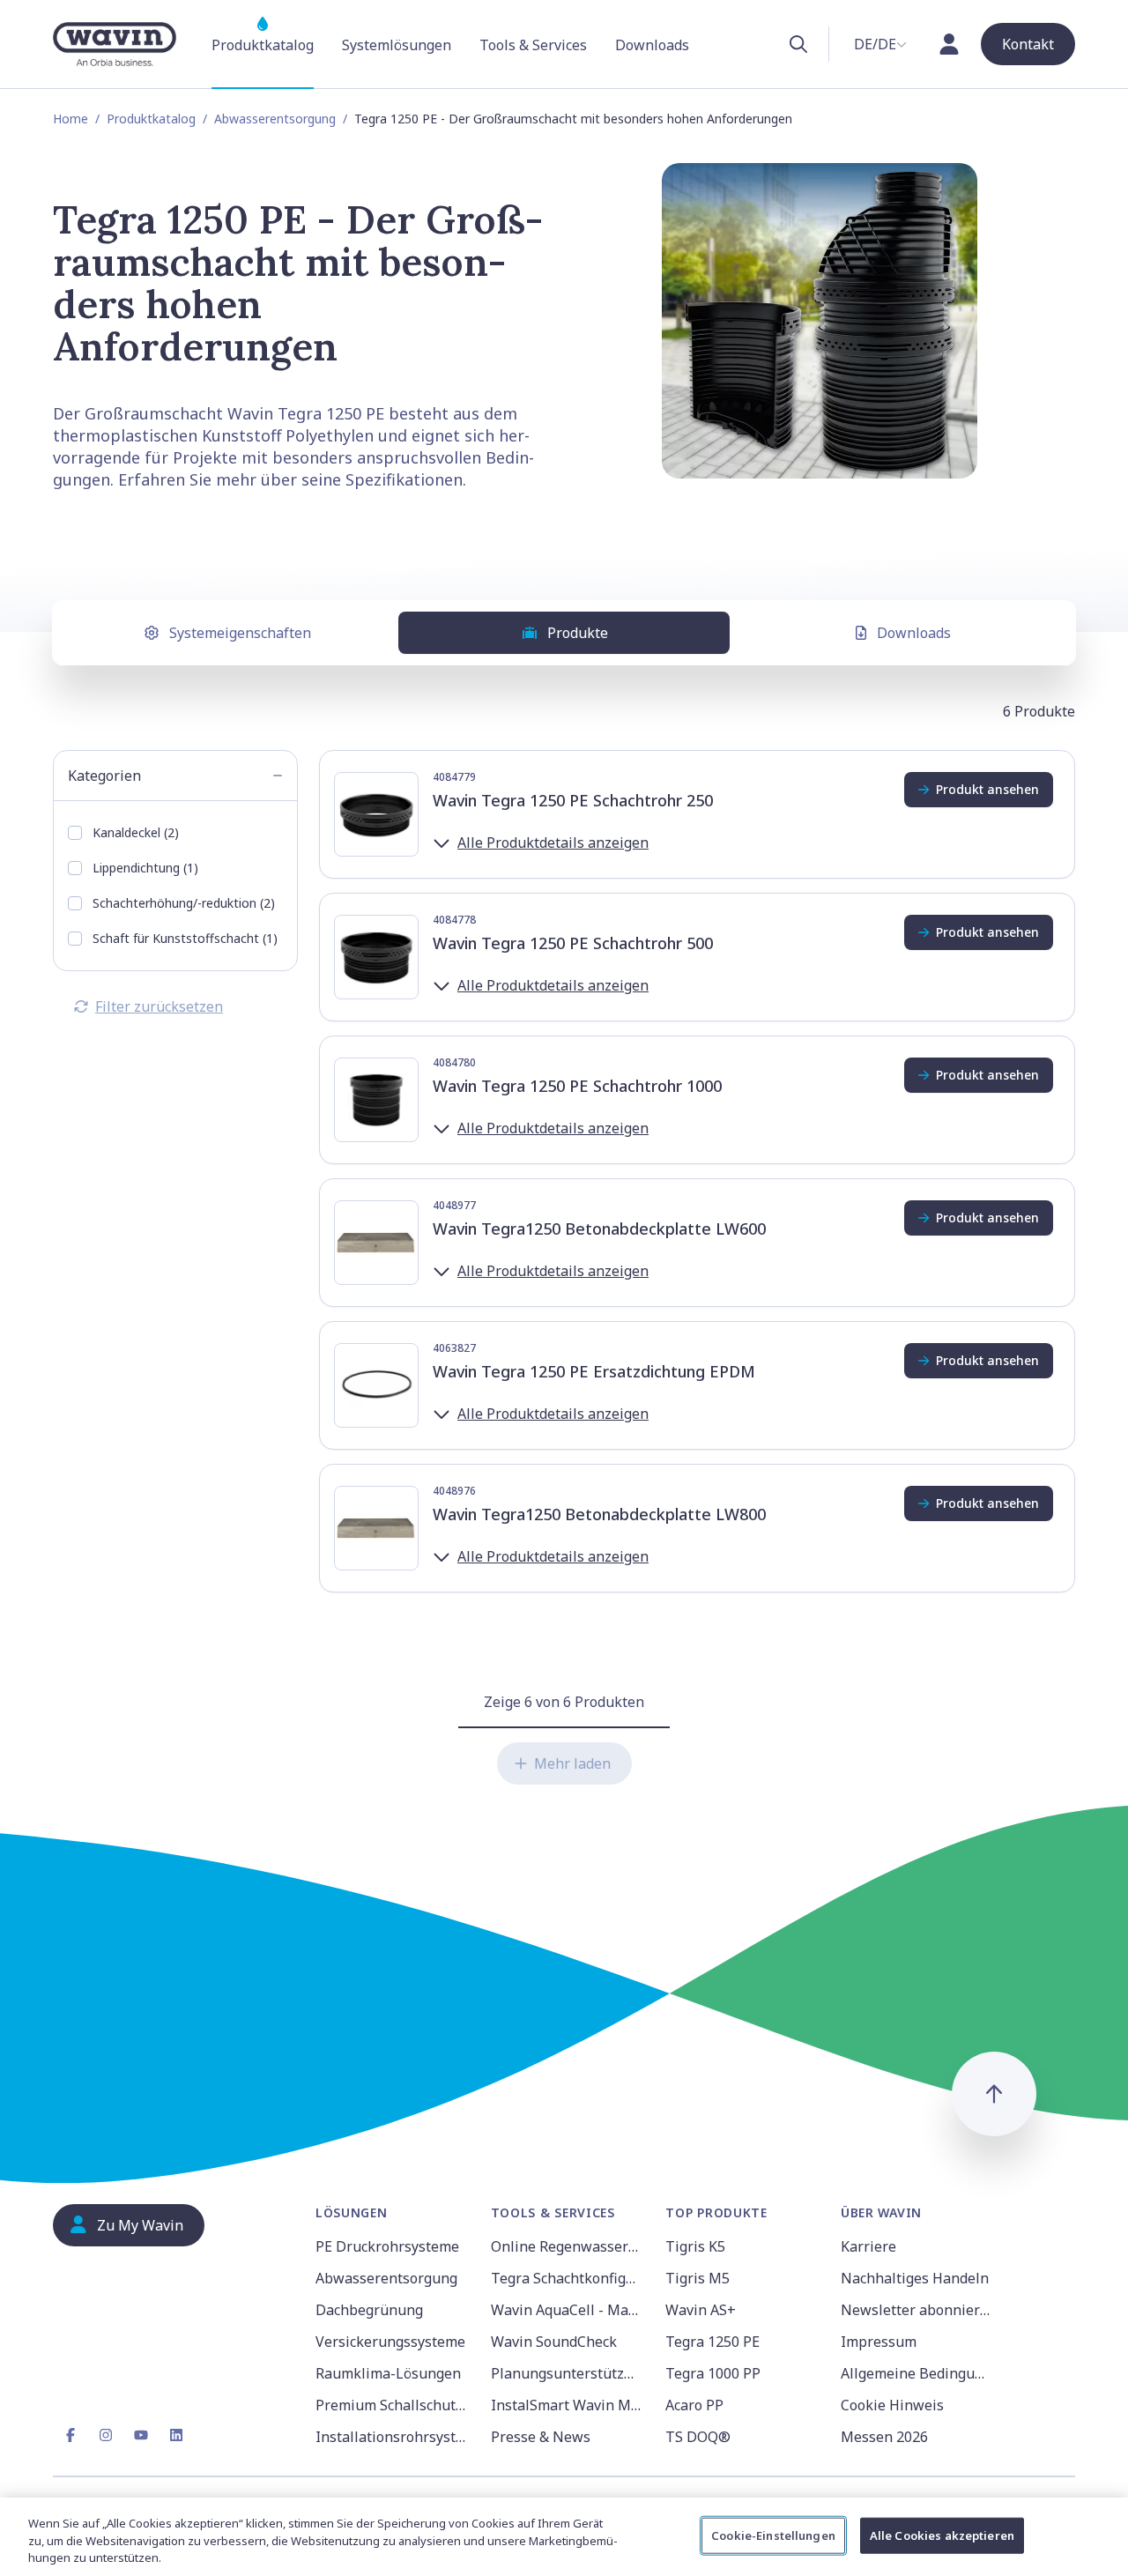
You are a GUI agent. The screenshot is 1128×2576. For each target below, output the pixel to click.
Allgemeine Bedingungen (918, 2373)
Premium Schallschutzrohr (393, 2405)
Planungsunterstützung (568, 2373)
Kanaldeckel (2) (136, 832)
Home (70, 119)
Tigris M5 (698, 2278)
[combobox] (880, 44)
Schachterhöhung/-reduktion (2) (184, 903)
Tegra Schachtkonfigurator (568, 2278)
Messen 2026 (884, 2437)
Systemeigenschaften (240, 633)
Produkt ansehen (987, 789)
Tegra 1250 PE (712, 2342)
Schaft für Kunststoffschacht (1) (185, 938)
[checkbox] (75, 833)
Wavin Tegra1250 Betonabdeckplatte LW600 (599, 1229)
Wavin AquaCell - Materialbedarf (568, 2310)
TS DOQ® (698, 2437)
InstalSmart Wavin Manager (568, 2405)
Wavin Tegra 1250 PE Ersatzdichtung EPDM (594, 1371)
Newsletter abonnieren (918, 2310)
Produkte (578, 633)
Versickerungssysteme (390, 2342)
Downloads (914, 633)
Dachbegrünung (369, 2310)
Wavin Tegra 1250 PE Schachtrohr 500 (573, 943)
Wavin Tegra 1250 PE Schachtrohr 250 (573, 800)
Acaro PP (694, 2405)
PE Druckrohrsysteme (387, 2246)
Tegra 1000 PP (713, 2373)
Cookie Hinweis (892, 2405)
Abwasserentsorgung (275, 119)
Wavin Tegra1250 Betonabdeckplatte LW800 (599, 1514)
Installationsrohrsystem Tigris (393, 2437)
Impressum (879, 2342)
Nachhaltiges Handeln (915, 2278)
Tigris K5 (695, 2246)
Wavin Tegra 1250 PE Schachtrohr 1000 (577, 1086)
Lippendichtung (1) (145, 868)
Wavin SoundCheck (554, 2342)
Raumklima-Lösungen (388, 2373)
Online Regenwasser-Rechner (568, 2246)
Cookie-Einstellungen (773, 2535)
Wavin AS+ (701, 2310)
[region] (564, 2537)
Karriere (868, 2246)
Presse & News (541, 2437)
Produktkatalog (151, 119)
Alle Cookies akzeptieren (942, 2535)
